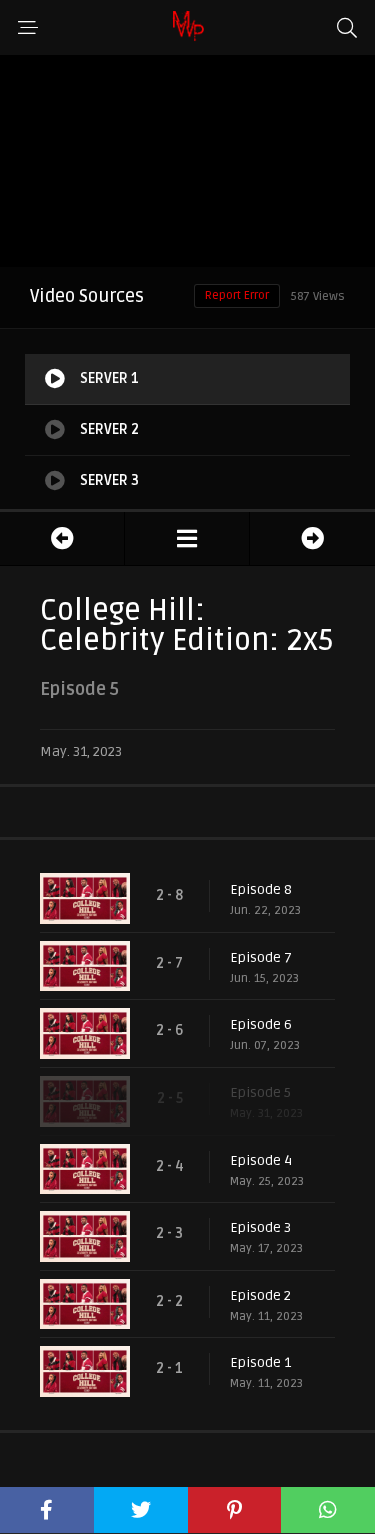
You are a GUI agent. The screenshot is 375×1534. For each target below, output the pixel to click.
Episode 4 (261, 1160)
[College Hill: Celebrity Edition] (187, 538)
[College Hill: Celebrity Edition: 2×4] (62, 538)
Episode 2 (260, 1295)
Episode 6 (261, 1024)
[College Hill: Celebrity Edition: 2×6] (312, 538)
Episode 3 (260, 1227)
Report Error (237, 295)
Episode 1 (260, 1362)
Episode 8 (261, 889)
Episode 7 (261, 957)
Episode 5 (260, 1092)
